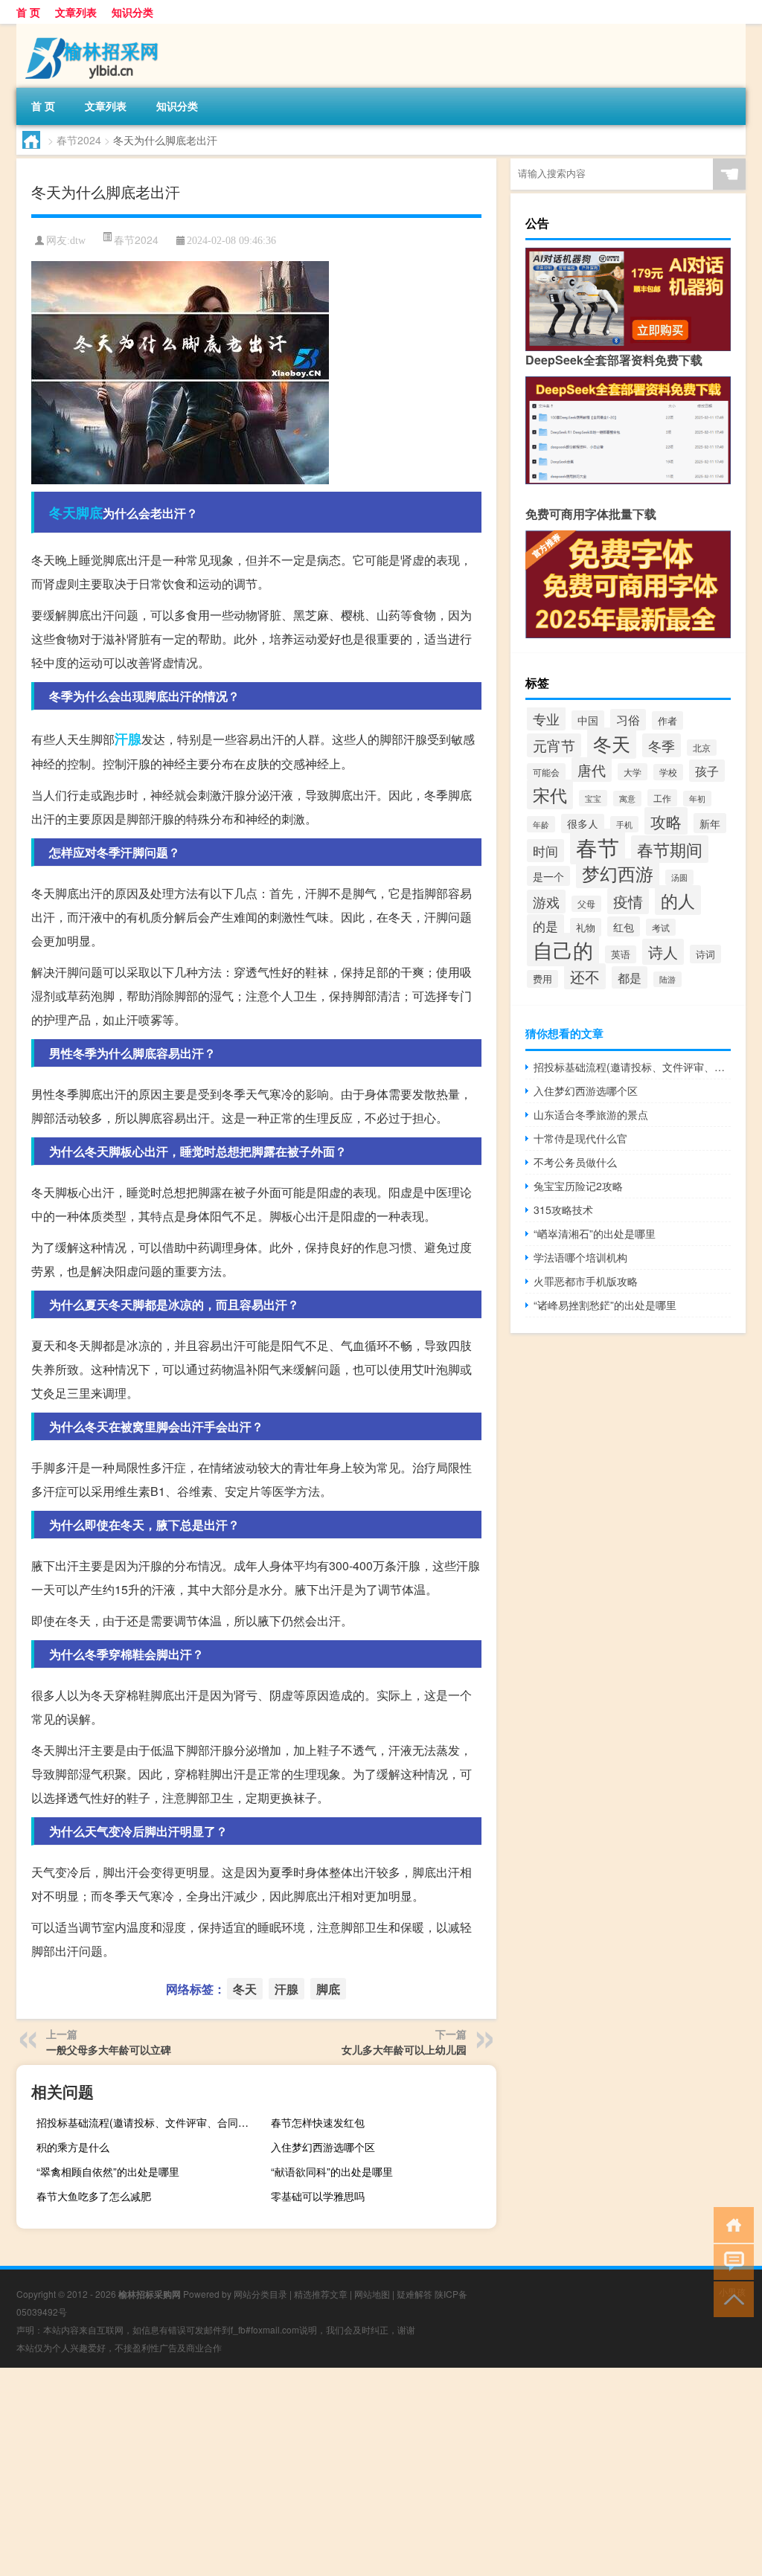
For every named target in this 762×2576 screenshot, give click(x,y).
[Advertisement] (381, 2472)
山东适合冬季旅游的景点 (591, 1114)
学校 (668, 772)
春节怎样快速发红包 (318, 2122)
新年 (710, 823)
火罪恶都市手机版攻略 (586, 1281)
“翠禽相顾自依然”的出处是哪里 (108, 2171)
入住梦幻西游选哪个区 (323, 2147)
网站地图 (372, 2294)
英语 (621, 954)
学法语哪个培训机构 (580, 1257)
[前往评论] (730, 2261)
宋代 (550, 794)
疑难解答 (414, 2294)
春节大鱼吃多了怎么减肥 (94, 2196)
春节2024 (79, 140)
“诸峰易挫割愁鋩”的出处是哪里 (605, 1305)
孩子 (707, 771)
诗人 (663, 952)
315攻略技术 (563, 1210)
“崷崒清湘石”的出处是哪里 (595, 1233)
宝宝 (593, 798)
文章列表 (76, 12)
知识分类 (132, 12)
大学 (633, 772)
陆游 (667, 979)
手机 (624, 824)
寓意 (627, 799)
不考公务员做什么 (575, 1162)
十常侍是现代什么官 (580, 1138)
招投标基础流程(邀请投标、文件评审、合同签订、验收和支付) (147, 2122)
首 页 (28, 12)
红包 (624, 926)
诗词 (705, 954)
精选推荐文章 (321, 2294)
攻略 (666, 821)
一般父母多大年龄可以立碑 (109, 2049)
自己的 (563, 950)
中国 (588, 720)
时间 (545, 851)
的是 (545, 926)
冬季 (662, 745)
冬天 (63, 513)
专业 (546, 719)
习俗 (628, 720)
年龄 (541, 824)
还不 (585, 976)
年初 (697, 799)
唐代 (592, 770)
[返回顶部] (730, 2298)
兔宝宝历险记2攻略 (578, 1186)
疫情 (628, 901)
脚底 (89, 513)
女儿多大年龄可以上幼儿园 (404, 2049)
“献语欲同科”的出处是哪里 (332, 2171)
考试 (661, 927)
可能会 (546, 772)
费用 (542, 979)
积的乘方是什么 (73, 2147)
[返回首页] (730, 2224)
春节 (598, 847)
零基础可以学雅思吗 (318, 2196)
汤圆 (679, 877)
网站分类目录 (260, 2294)
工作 (662, 798)
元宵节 (554, 745)
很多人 (583, 823)
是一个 (548, 876)
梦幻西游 (618, 873)
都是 (630, 977)
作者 (667, 720)
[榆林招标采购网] (95, 29)
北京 (702, 748)
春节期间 (670, 849)
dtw (78, 241)
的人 (678, 900)
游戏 (546, 902)
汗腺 (128, 739)
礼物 (586, 927)
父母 (586, 904)
